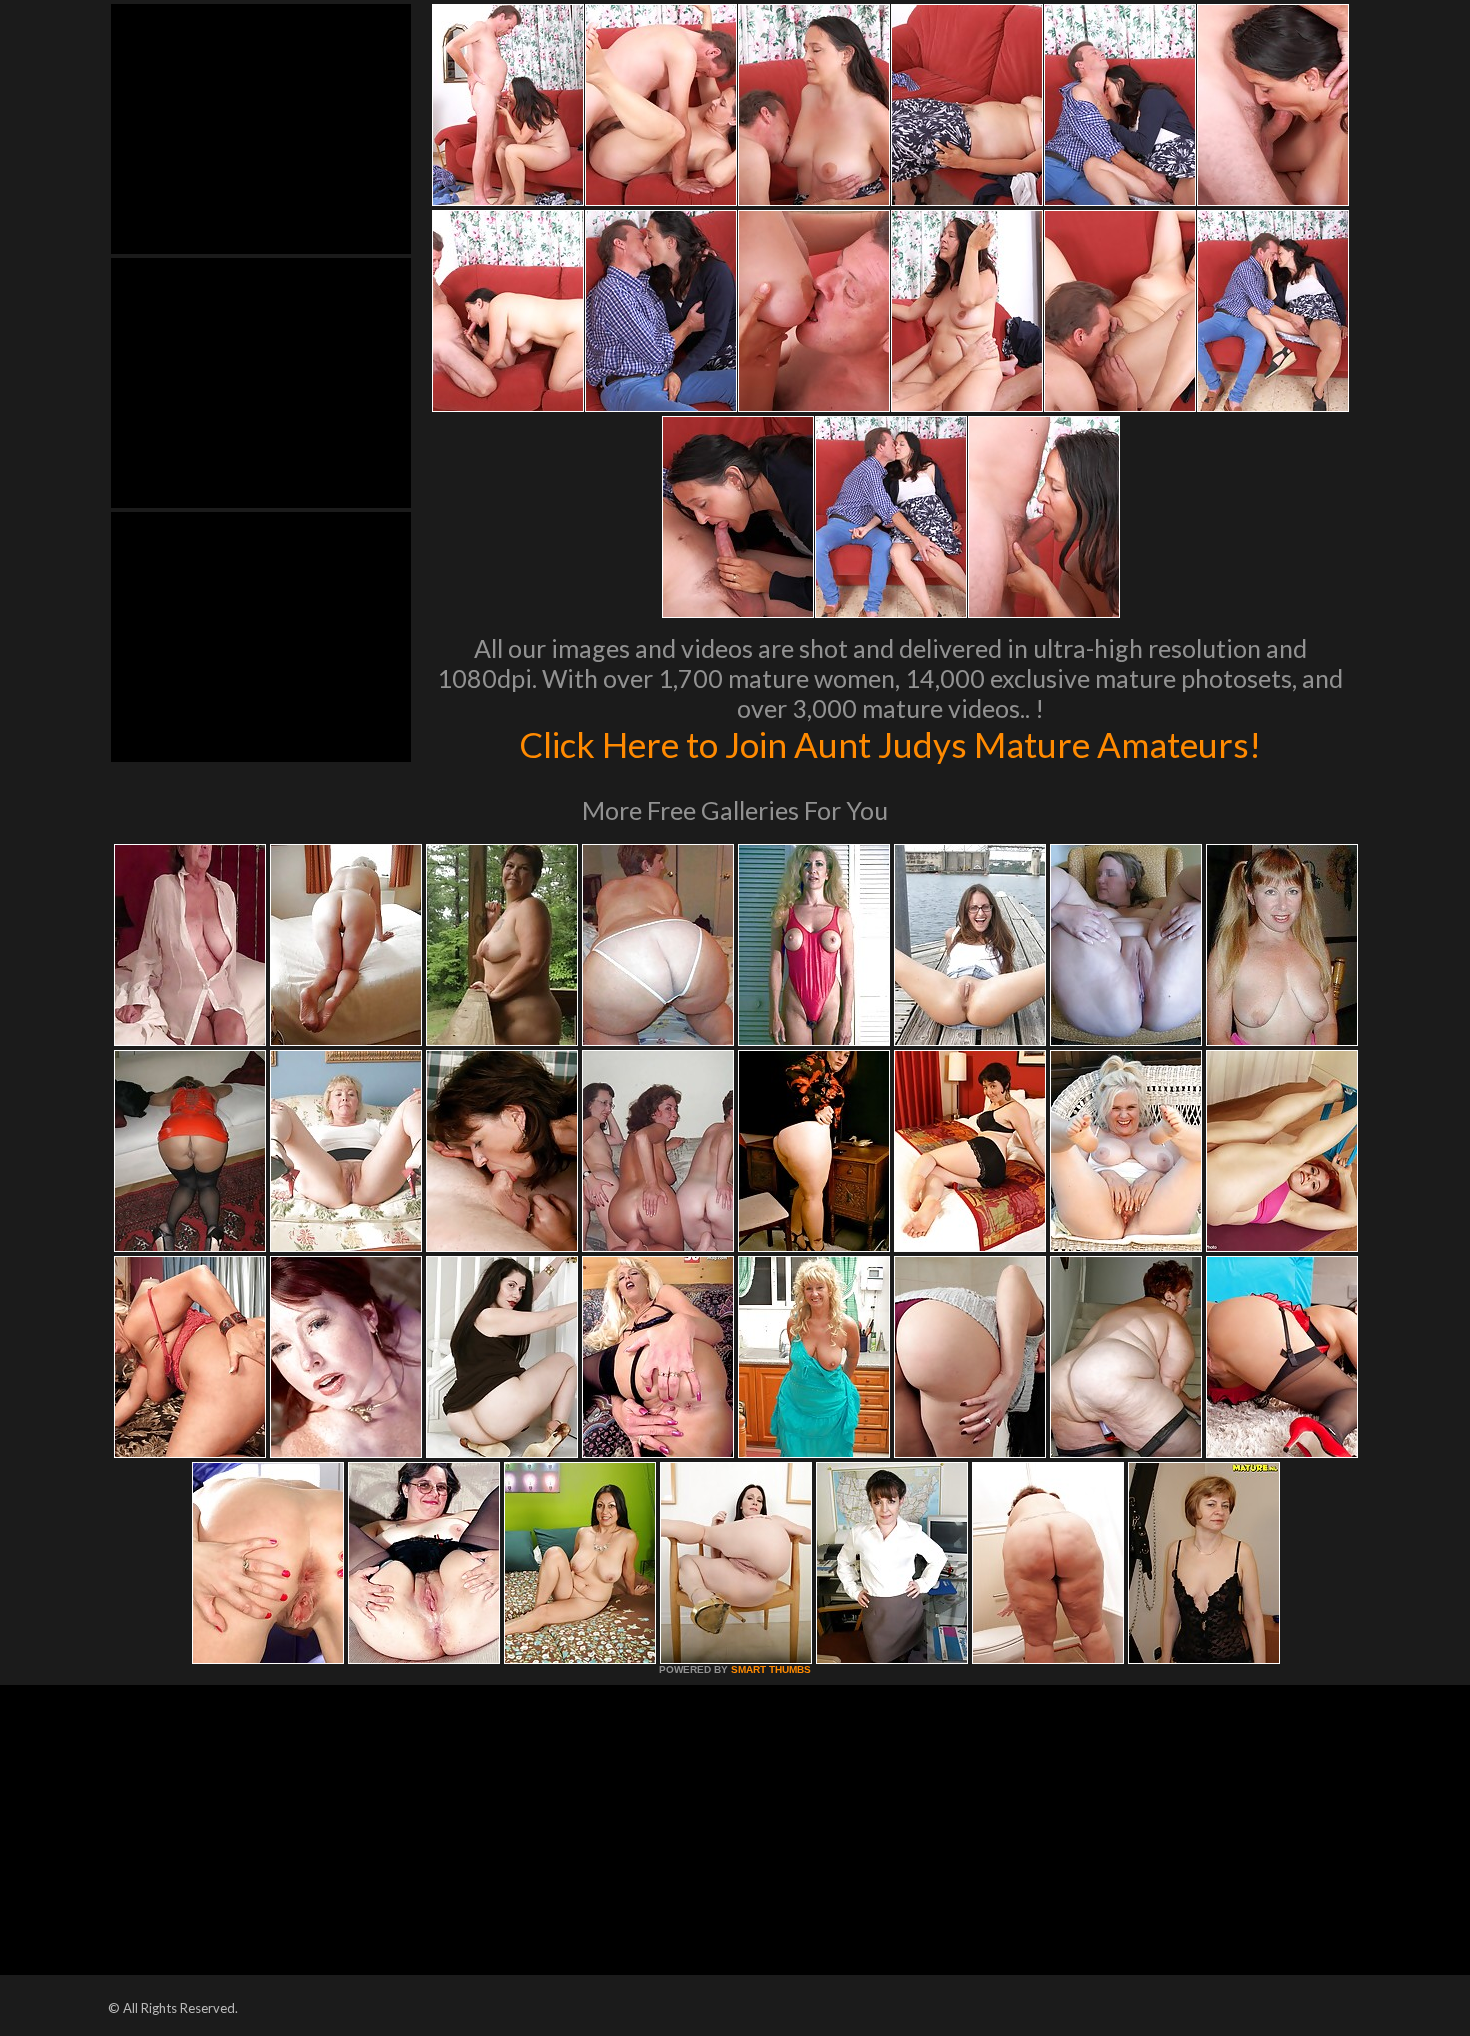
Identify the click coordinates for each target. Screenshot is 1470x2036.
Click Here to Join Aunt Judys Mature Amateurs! (890, 744)
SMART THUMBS (771, 1669)
